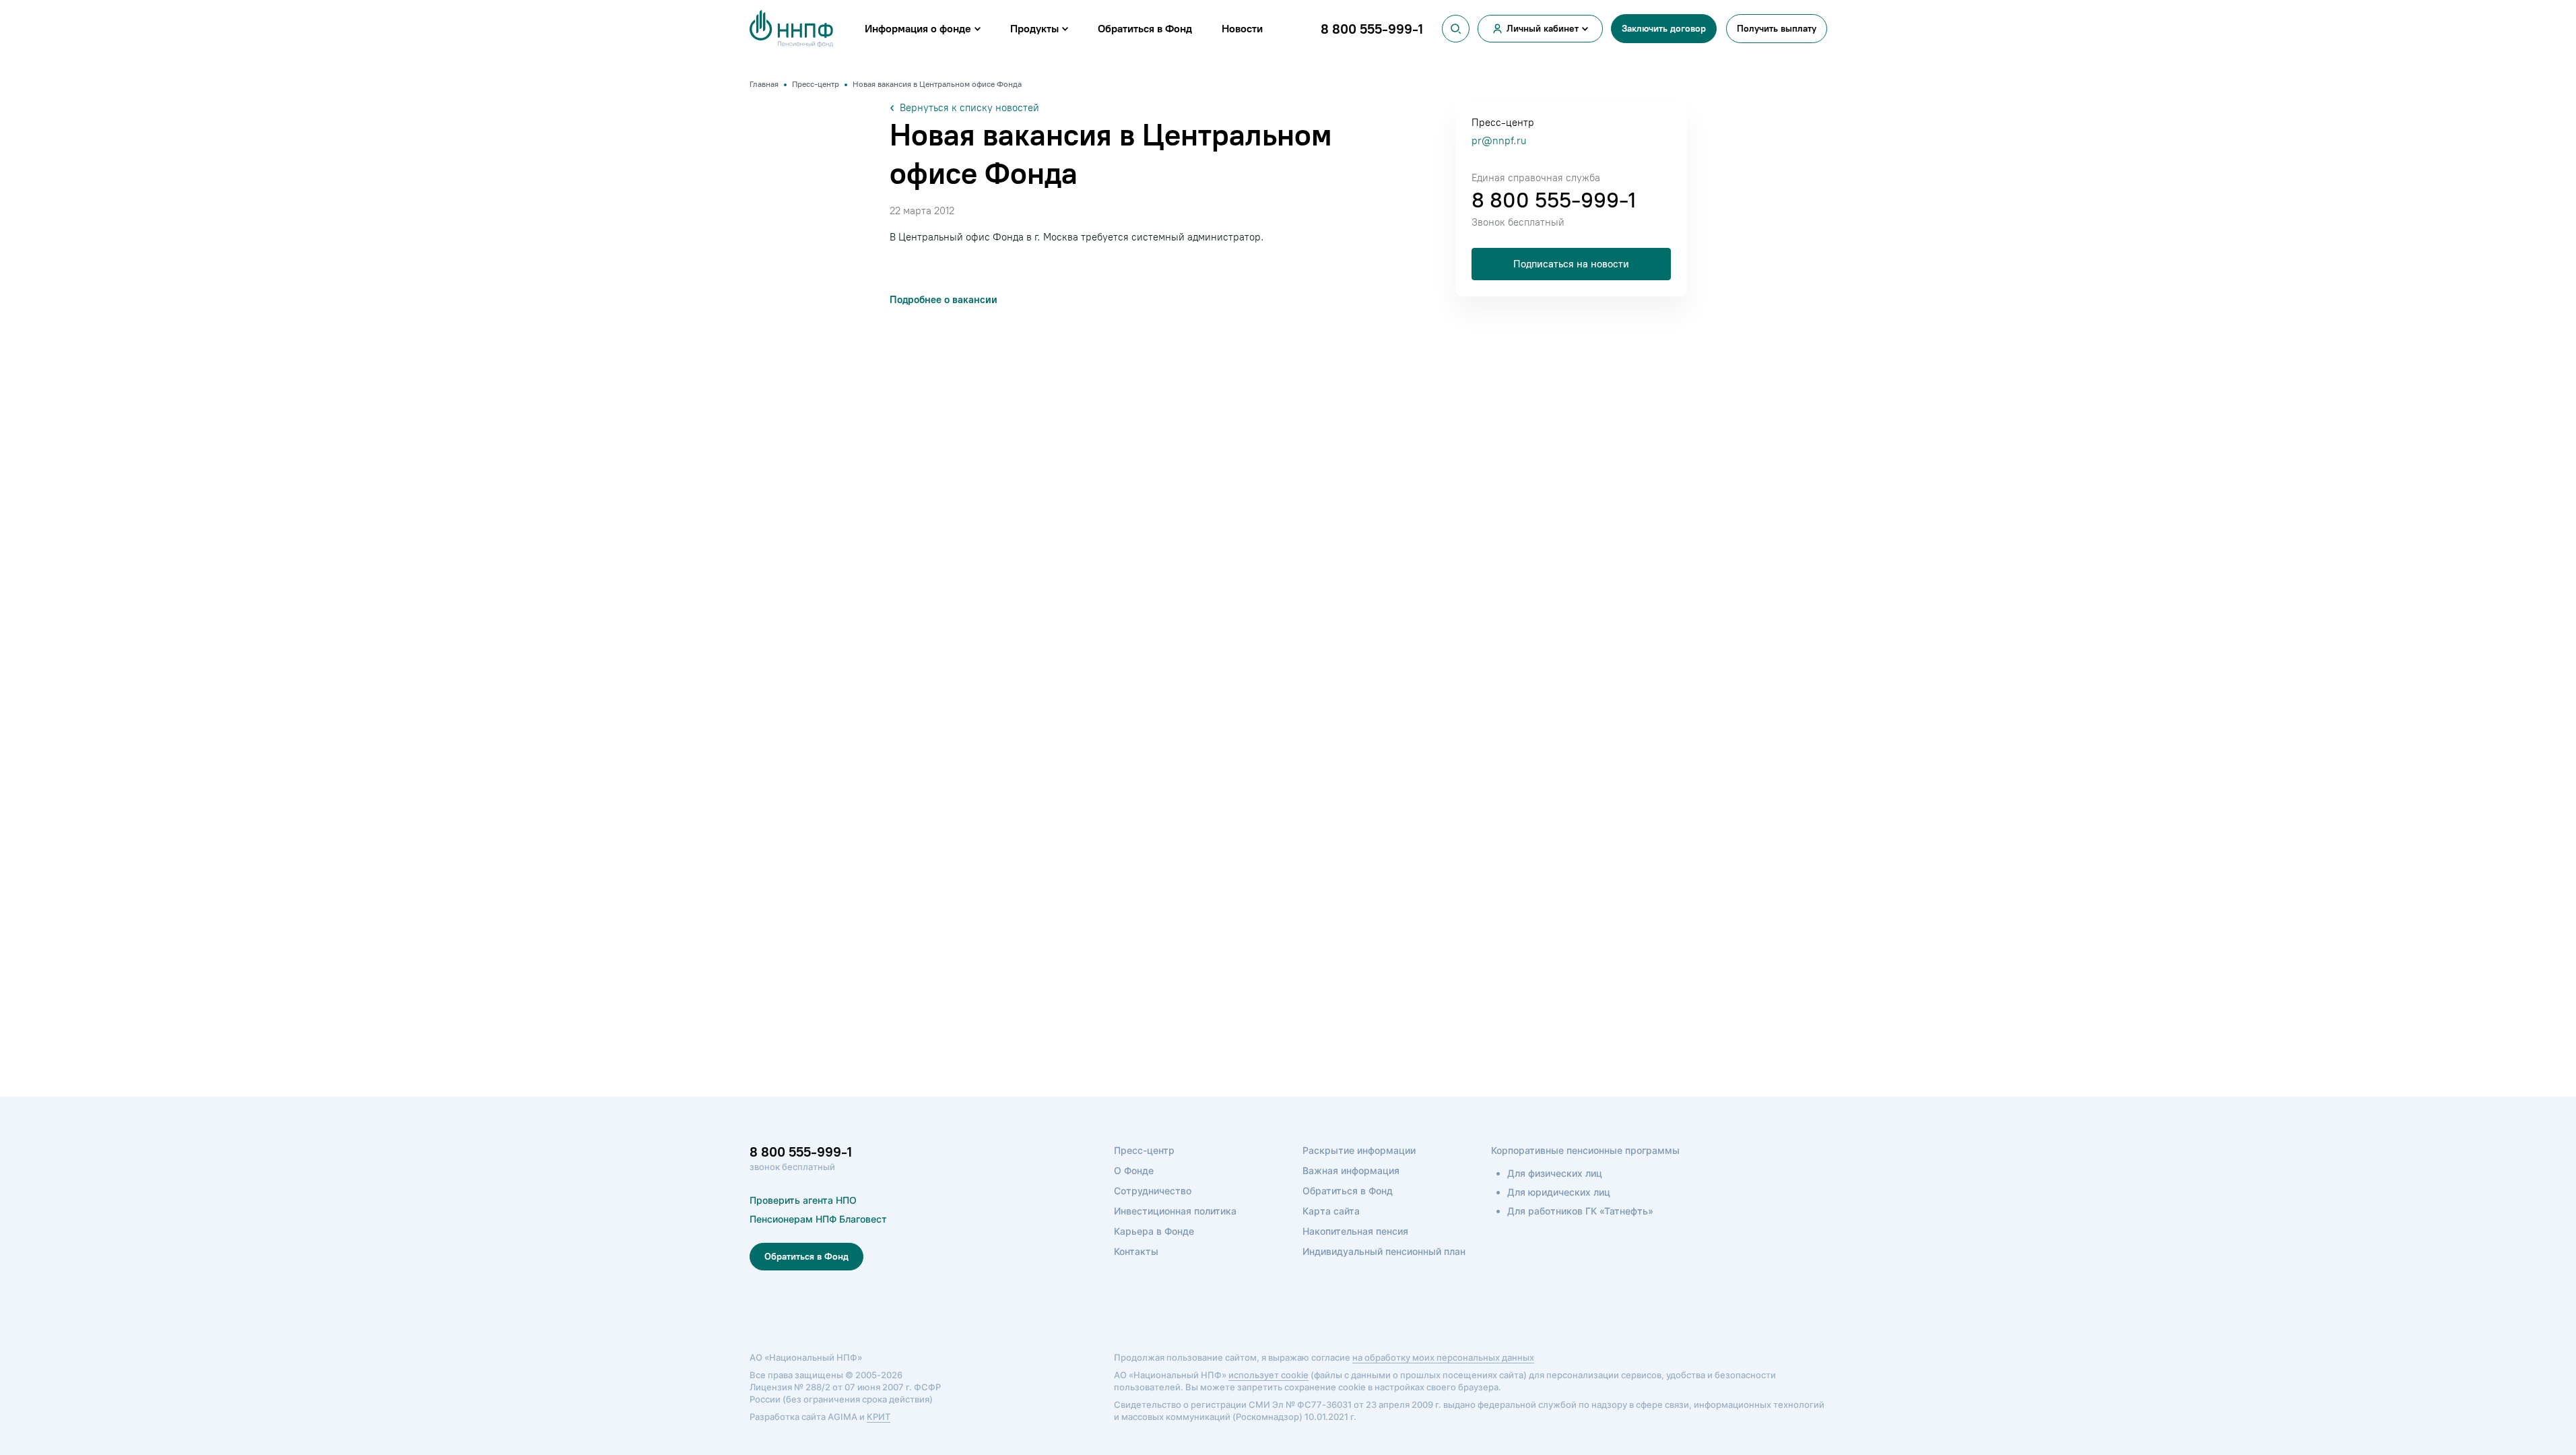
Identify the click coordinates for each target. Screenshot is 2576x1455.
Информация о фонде (918, 29)
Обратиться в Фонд (1145, 29)
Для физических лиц (1555, 1173)
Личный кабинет (1543, 29)
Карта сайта (1331, 1211)
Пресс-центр (1144, 1150)
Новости (1242, 29)
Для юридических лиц (1559, 1192)
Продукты (1034, 29)
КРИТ (879, 1417)
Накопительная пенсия (1355, 1231)
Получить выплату (1777, 29)
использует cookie (1268, 1375)
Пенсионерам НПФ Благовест (818, 1219)
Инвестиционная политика (1175, 1211)
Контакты (1136, 1251)
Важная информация (1351, 1170)
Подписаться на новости (1571, 264)
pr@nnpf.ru (1499, 141)
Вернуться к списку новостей (969, 108)
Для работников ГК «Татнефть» (1580, 1211)
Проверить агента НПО (803, 1200)
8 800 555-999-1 (1554, 200)
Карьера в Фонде (1154, 1231)
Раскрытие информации (1359, 1150)
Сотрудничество (1153, 1191)
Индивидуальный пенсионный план (1384, 1251)
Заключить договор (1664, 29)
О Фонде (1134, 1170)
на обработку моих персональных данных (1443, 1357)
